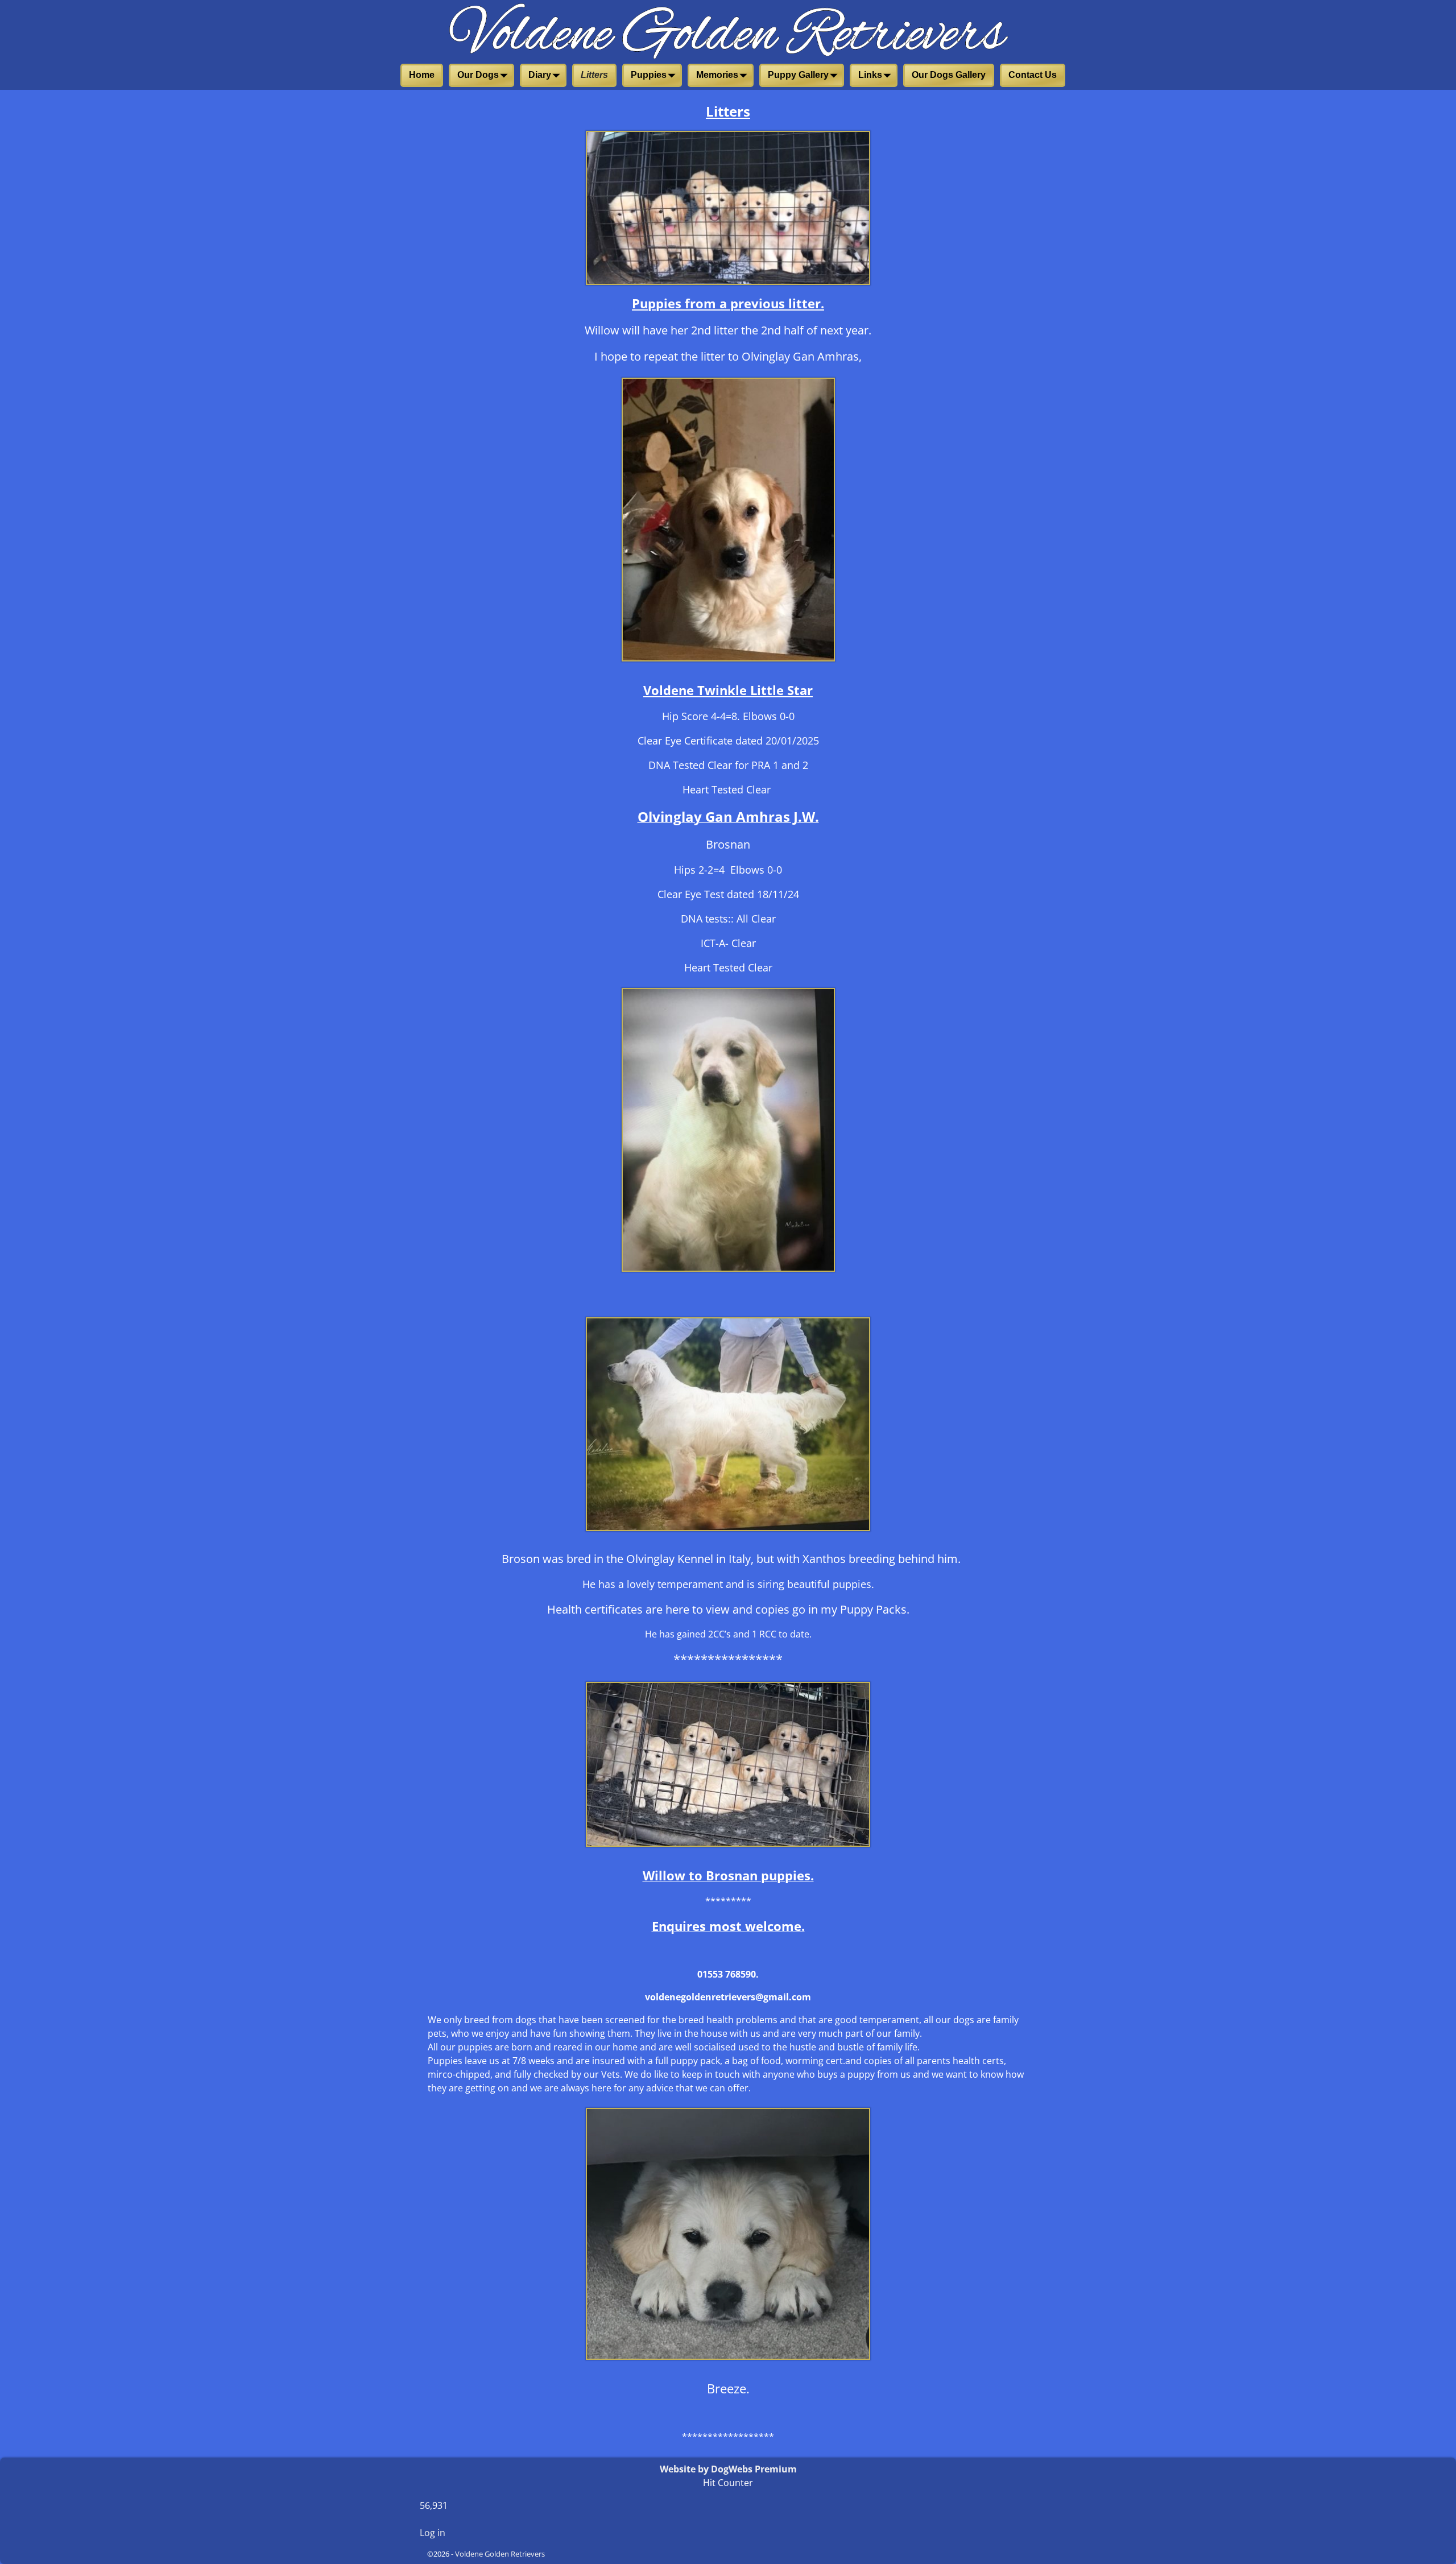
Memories (717, 75)
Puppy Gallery (798, 75)
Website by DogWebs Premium (728, 2469)
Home (422, 75)
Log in (433, 2533)
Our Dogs (478, 75)
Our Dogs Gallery (949, 75)
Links (870, 75)
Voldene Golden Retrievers (500, 2554)
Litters (594, 75)
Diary (540, 75)
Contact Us (1033, 75)
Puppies (649, 75)
